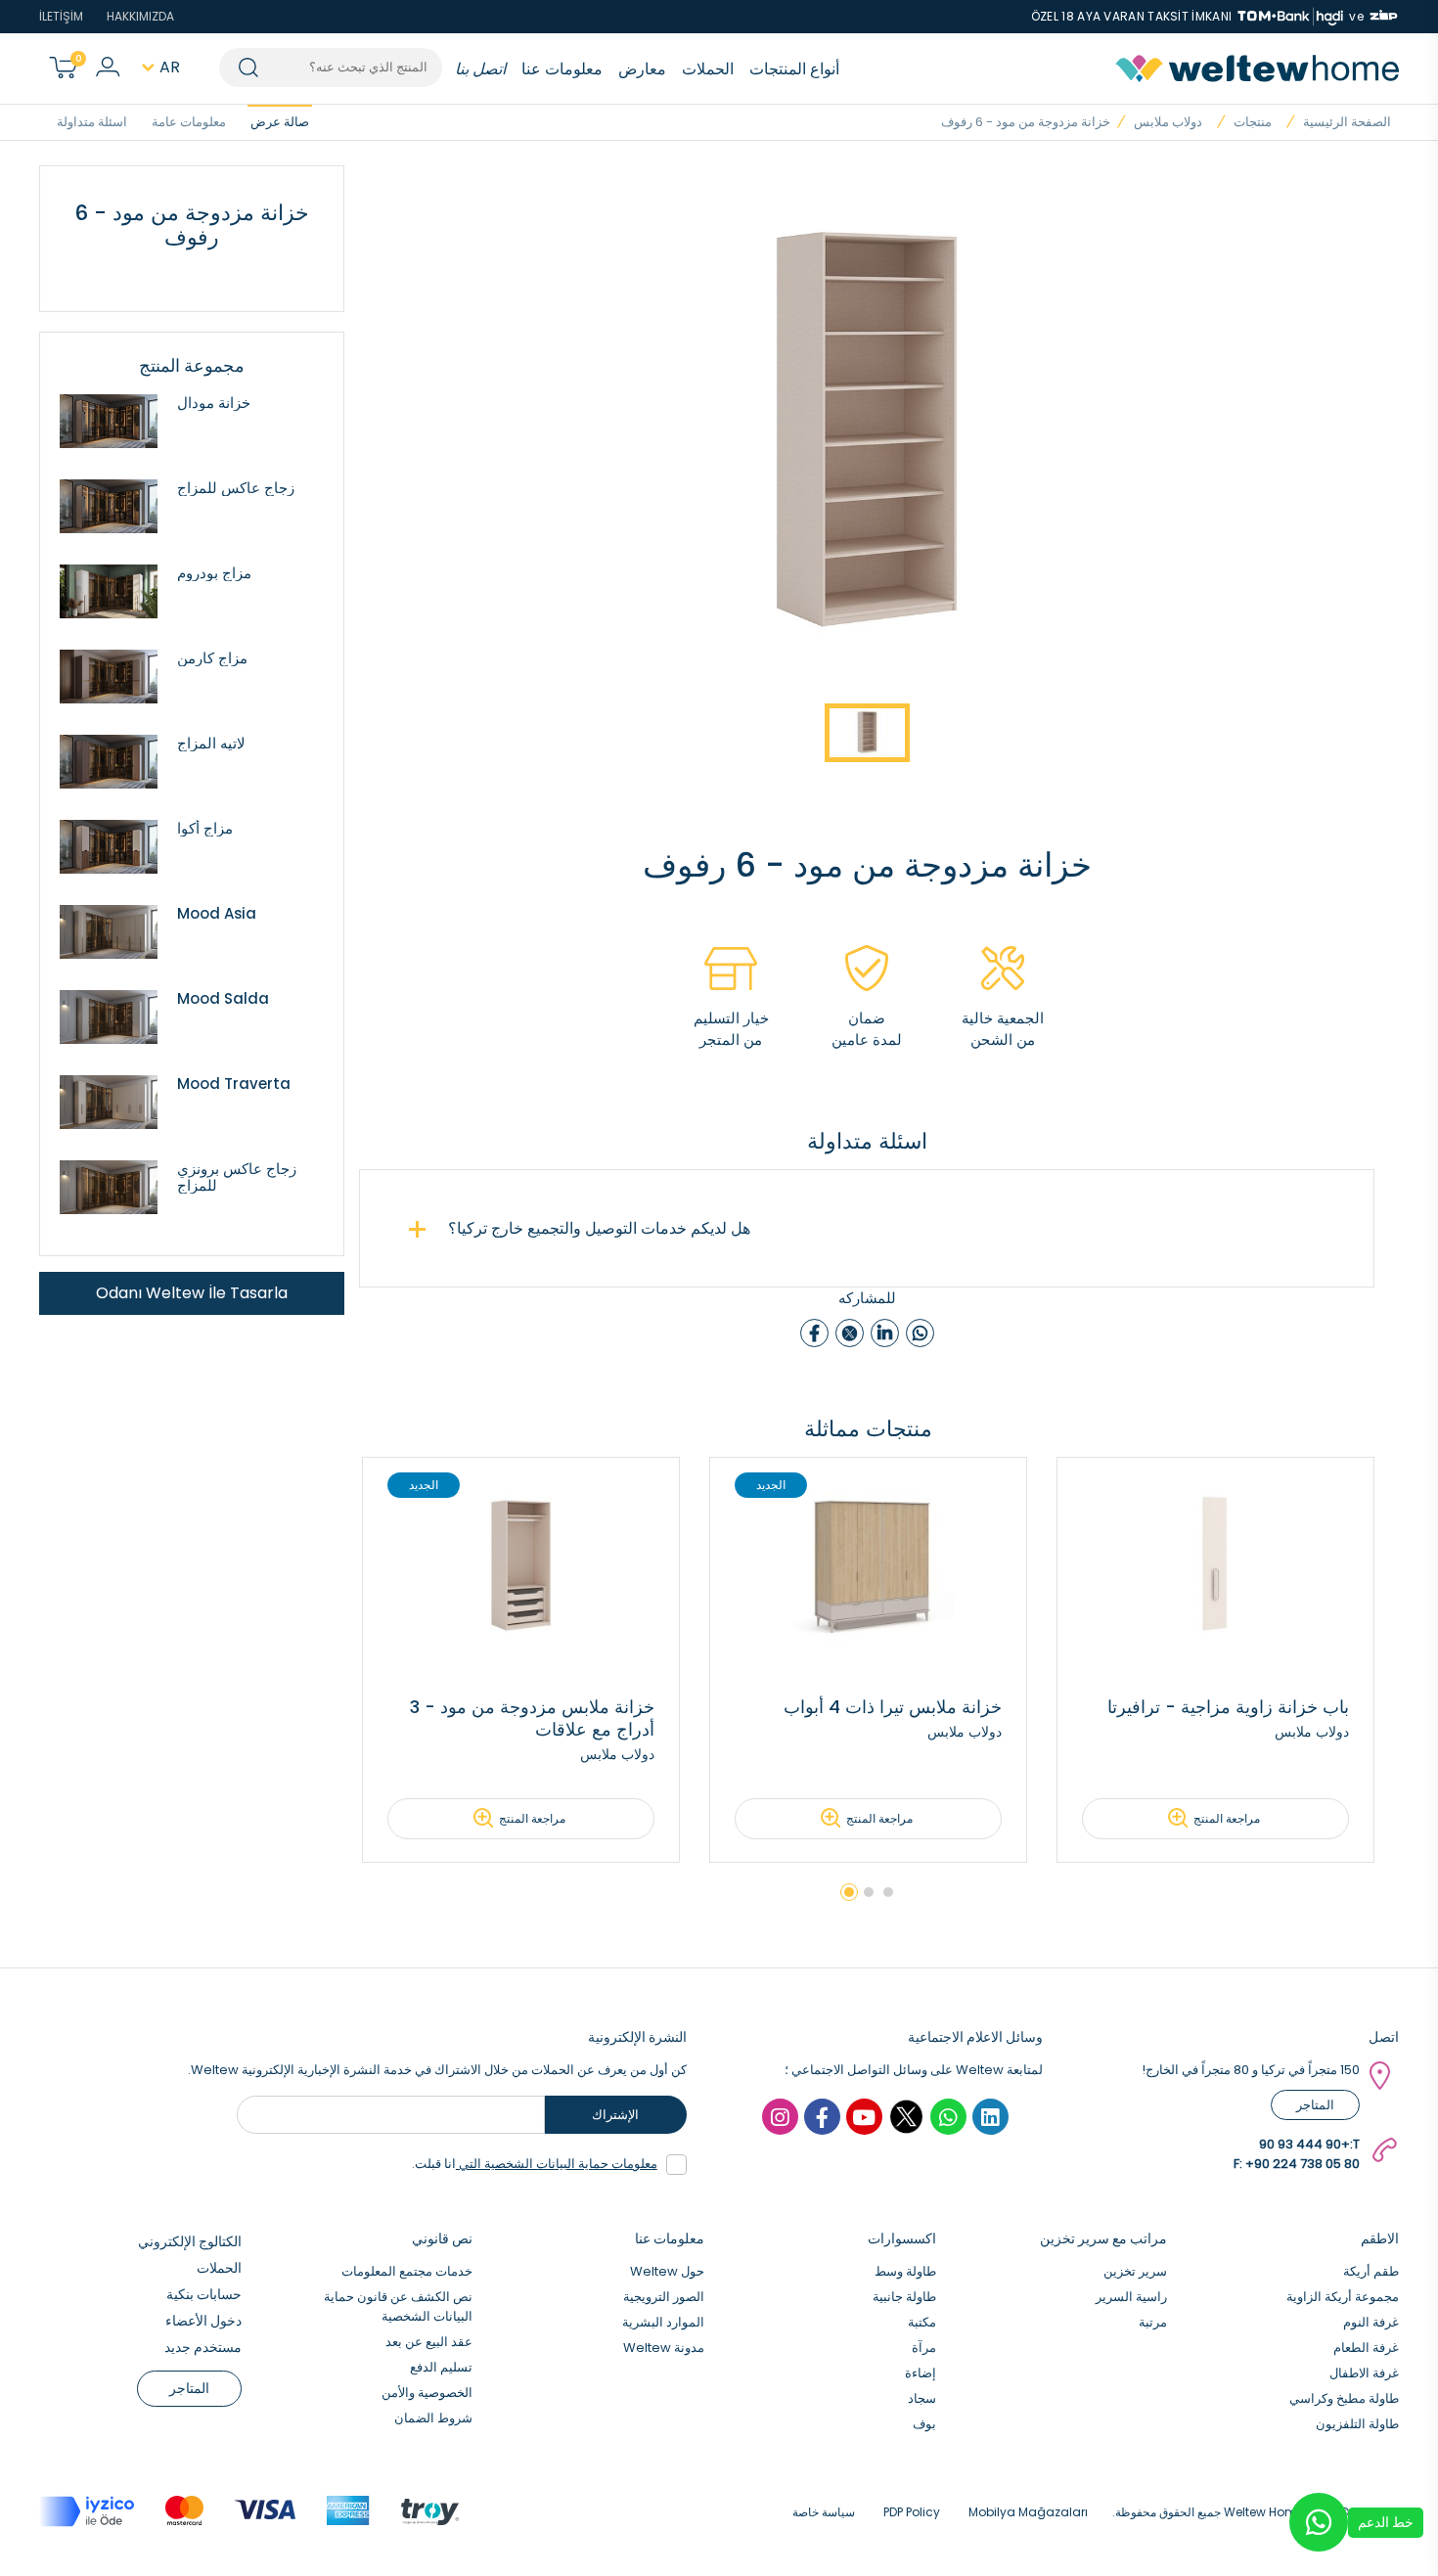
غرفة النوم (1371, 2322)
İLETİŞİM (61, 16)
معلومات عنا (562, 69)
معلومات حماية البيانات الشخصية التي (557, 2164)
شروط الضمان (433, 2418)
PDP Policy (912, 2512)
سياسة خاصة (824, 2512)
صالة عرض (280, 122)
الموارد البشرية (663, 2322)
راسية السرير (1131, 2297)
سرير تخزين (1135, 2271)
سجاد (922, 2398)
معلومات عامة (189, 122)
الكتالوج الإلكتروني (190, 2241)
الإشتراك (615, 2115)
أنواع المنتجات (794, 69)
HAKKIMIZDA (140, 16)
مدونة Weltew (664, 2348)
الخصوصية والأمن (427, 2393)
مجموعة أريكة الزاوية (1343, 2297)
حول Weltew (667, 2271)
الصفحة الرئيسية (1347, 122)
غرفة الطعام (1366, 2348)
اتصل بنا (480, 69)
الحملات (708, 69)
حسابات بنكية (204, 2294)
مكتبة (922, 2322)
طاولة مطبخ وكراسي (1344, 2398)
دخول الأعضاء (203, 2321)
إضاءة (921, 2373)
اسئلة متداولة (92, 122)
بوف (924, 2424)
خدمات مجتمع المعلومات (407, 2271)
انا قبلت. (535, 2164)
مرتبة (1153, 2322)
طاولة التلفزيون (1357, 2424)
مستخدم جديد (203, 2347)
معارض (642, 69)
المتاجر (1315, 2105)
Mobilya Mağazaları (1028, 2512)
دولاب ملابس (1168, 122)
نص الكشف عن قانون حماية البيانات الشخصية (398, 2306)
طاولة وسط (905, 2271)
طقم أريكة (1371, 2271)
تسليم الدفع (441, 2367)
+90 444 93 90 (1304, 2144)
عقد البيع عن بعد (429, 2342)
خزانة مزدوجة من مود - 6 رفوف (1026, 122)
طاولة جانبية (904, 2297)
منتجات (1253, 122)
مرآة (924, 2348)
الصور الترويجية (664, 2297)
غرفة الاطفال (1364, 2373)
